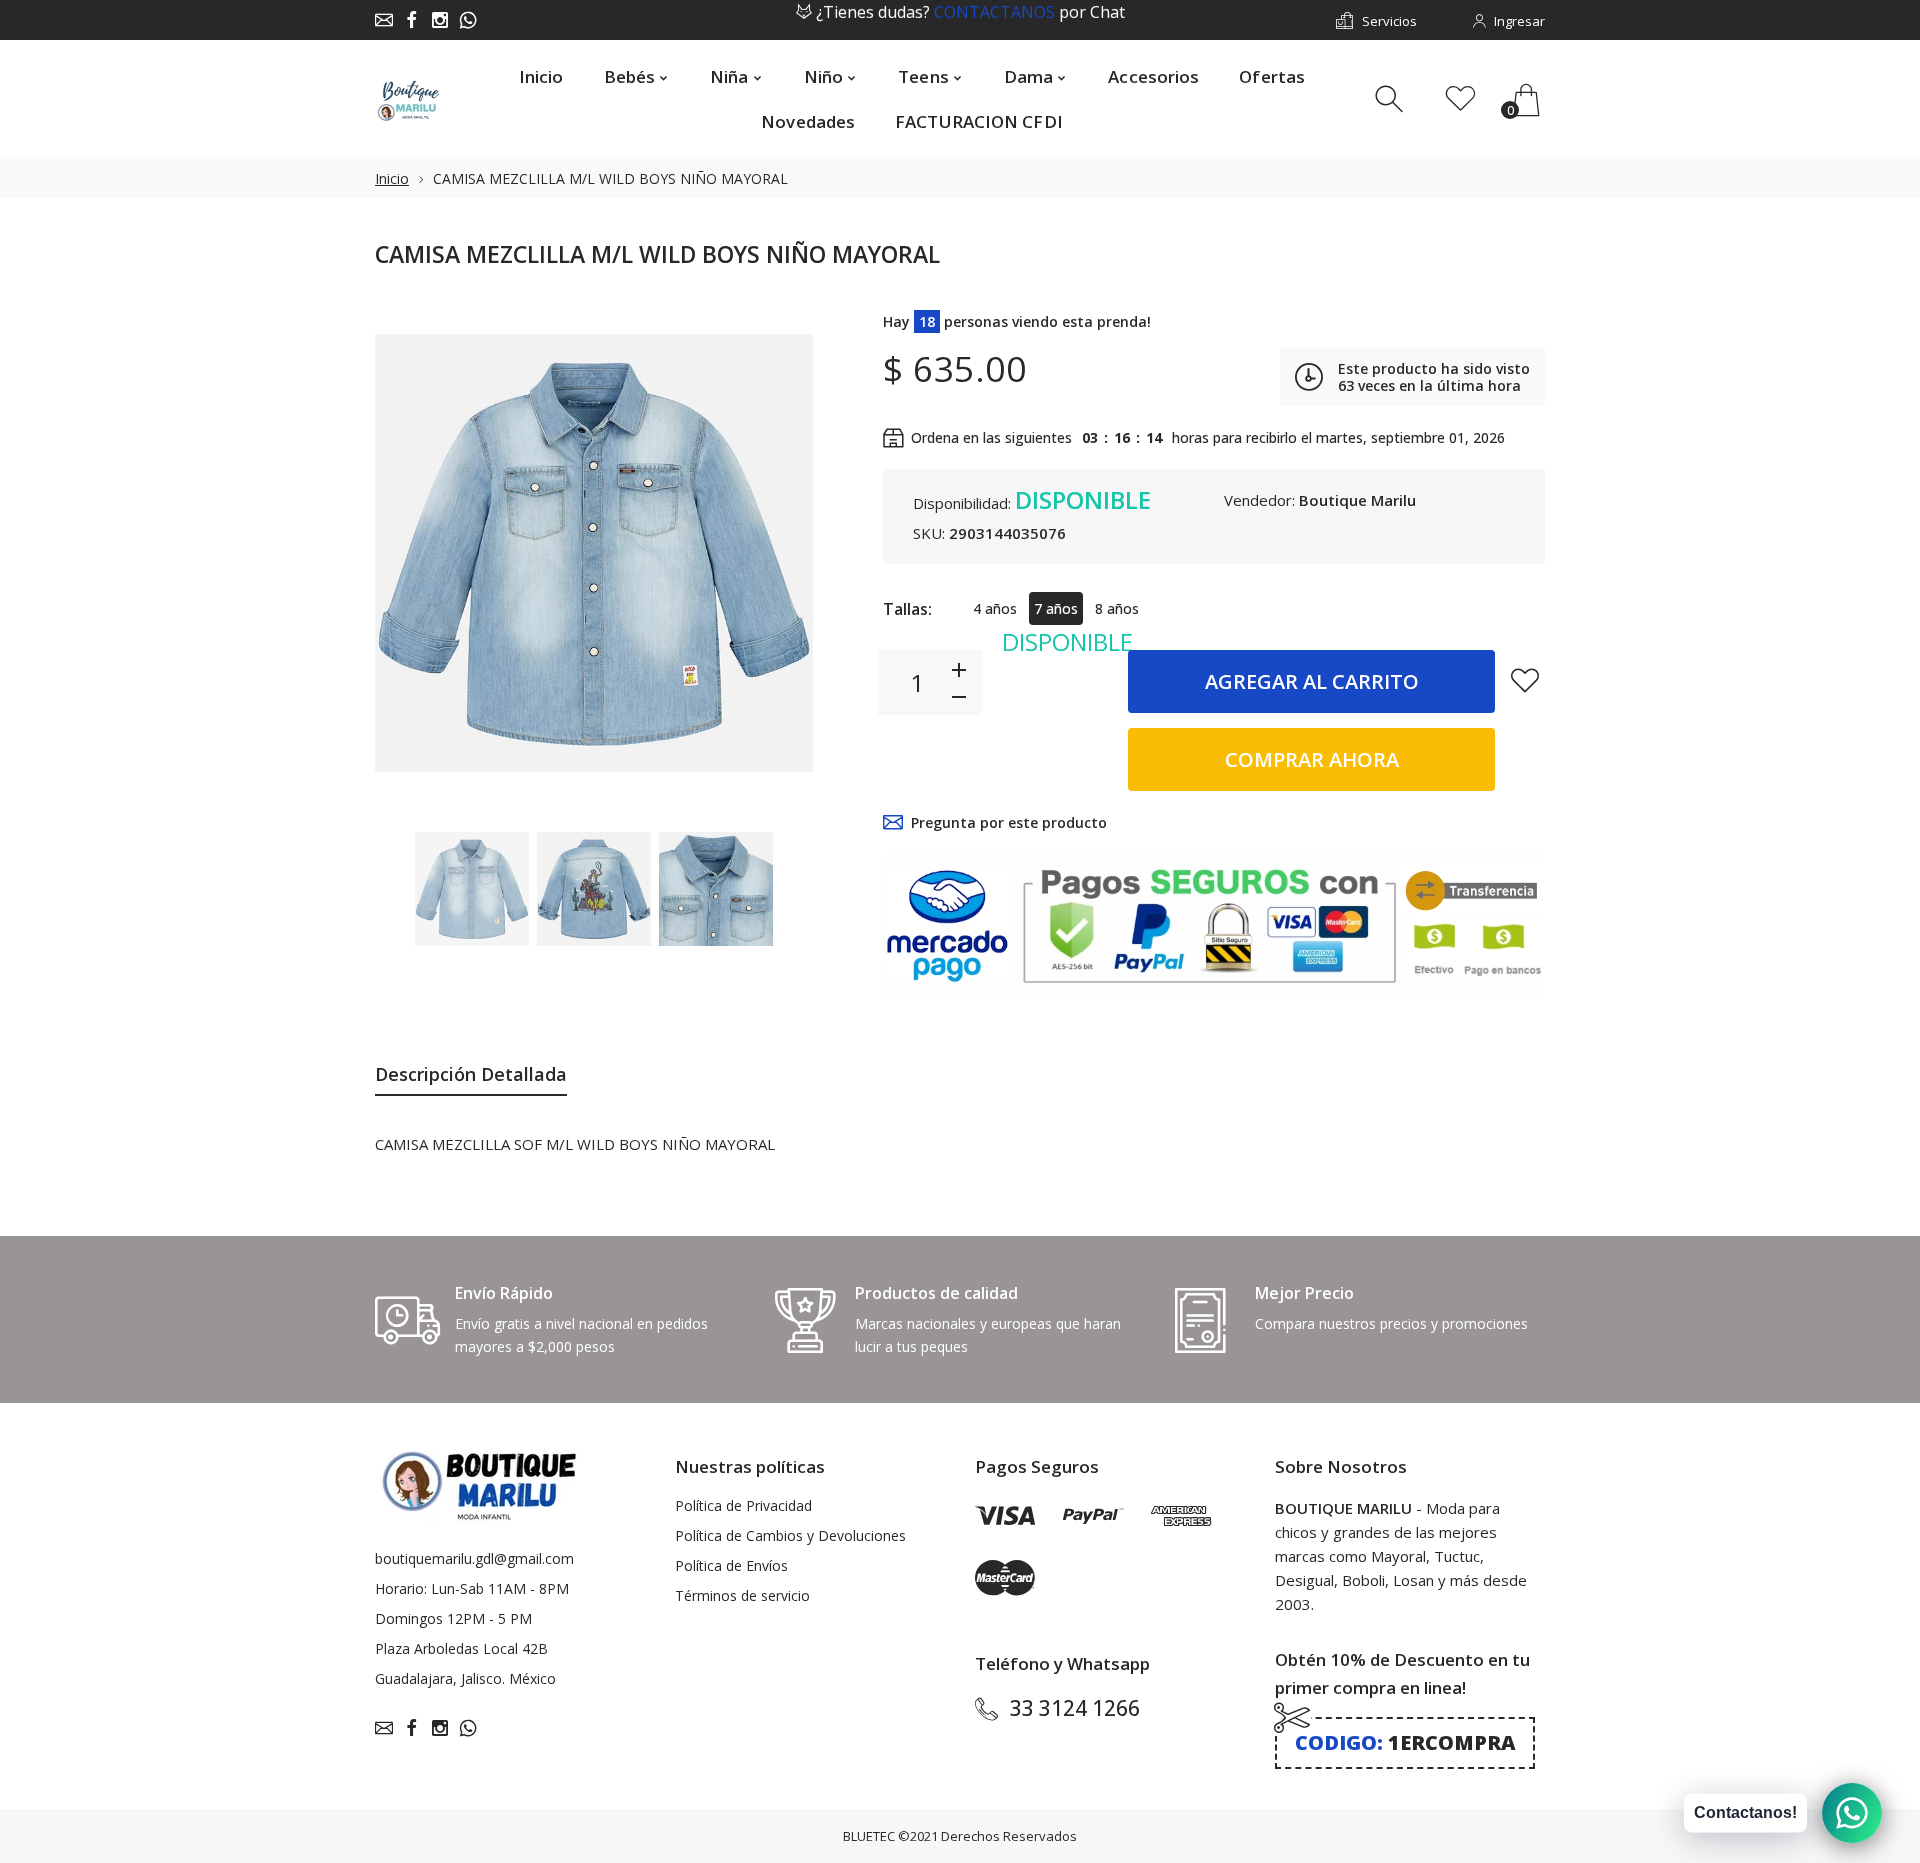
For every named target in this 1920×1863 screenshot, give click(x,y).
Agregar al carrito (1312, 681)
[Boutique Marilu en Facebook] (412, 20)
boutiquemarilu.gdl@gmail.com (474, 1558)
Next (778, 553)
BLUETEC (869, 1836)
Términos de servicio (742, 1595)
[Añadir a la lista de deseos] (1525, 680)
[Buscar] (1391, 99)
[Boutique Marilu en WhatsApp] (468, 20)
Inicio (392, 178)
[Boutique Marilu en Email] (384, 20)
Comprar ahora (1312, 759)
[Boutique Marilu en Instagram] (440, 20)
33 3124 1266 (1075, 1708)
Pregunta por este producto (1009, 822)
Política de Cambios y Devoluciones (790, 1535)
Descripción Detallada (471, 1074)
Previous (410, 553)
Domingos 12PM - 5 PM (453, 1618)
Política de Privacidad (743, 1505)
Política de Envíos (731, 1565)
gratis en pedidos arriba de (970, 21)
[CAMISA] (472, 889)
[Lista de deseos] (1460, 99)
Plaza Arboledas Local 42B (461, 1648)
